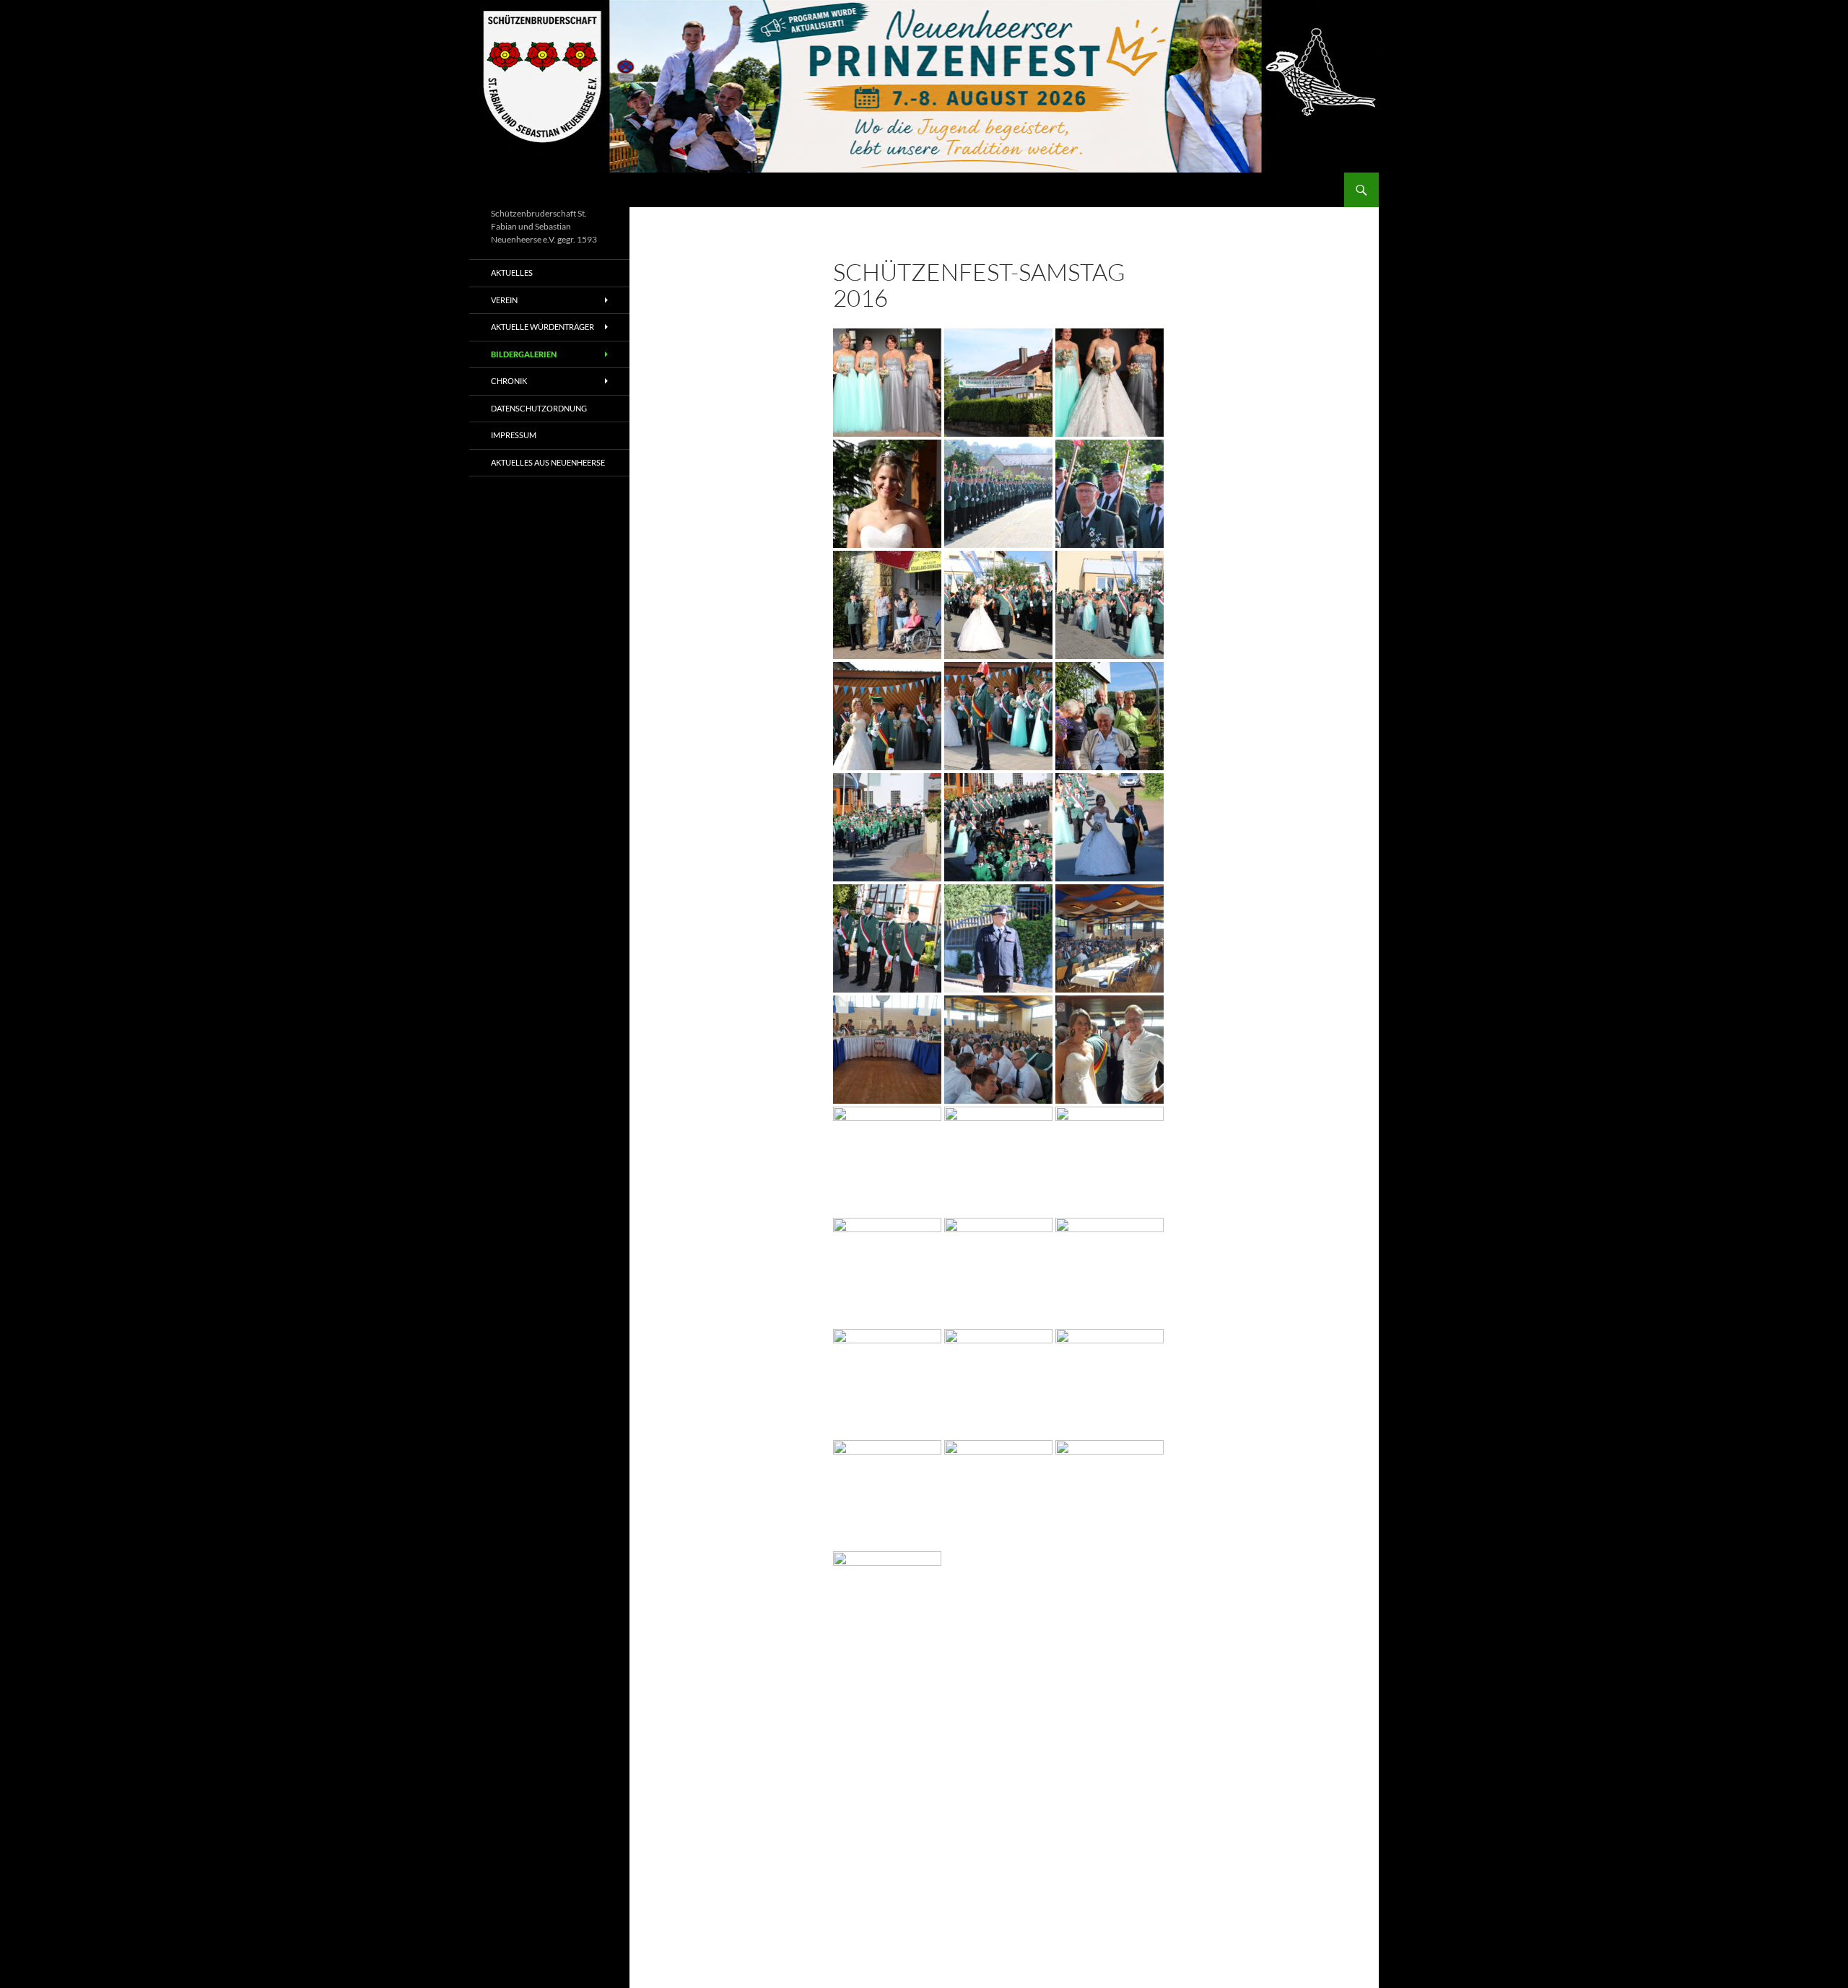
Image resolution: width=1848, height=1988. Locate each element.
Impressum (514, 435)
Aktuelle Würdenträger (542, 327)
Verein (504, 300)
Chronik (509, 381)
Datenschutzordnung (539, 408)
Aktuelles (512, 273)
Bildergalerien (524, 354)
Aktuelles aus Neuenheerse (548, 462)
